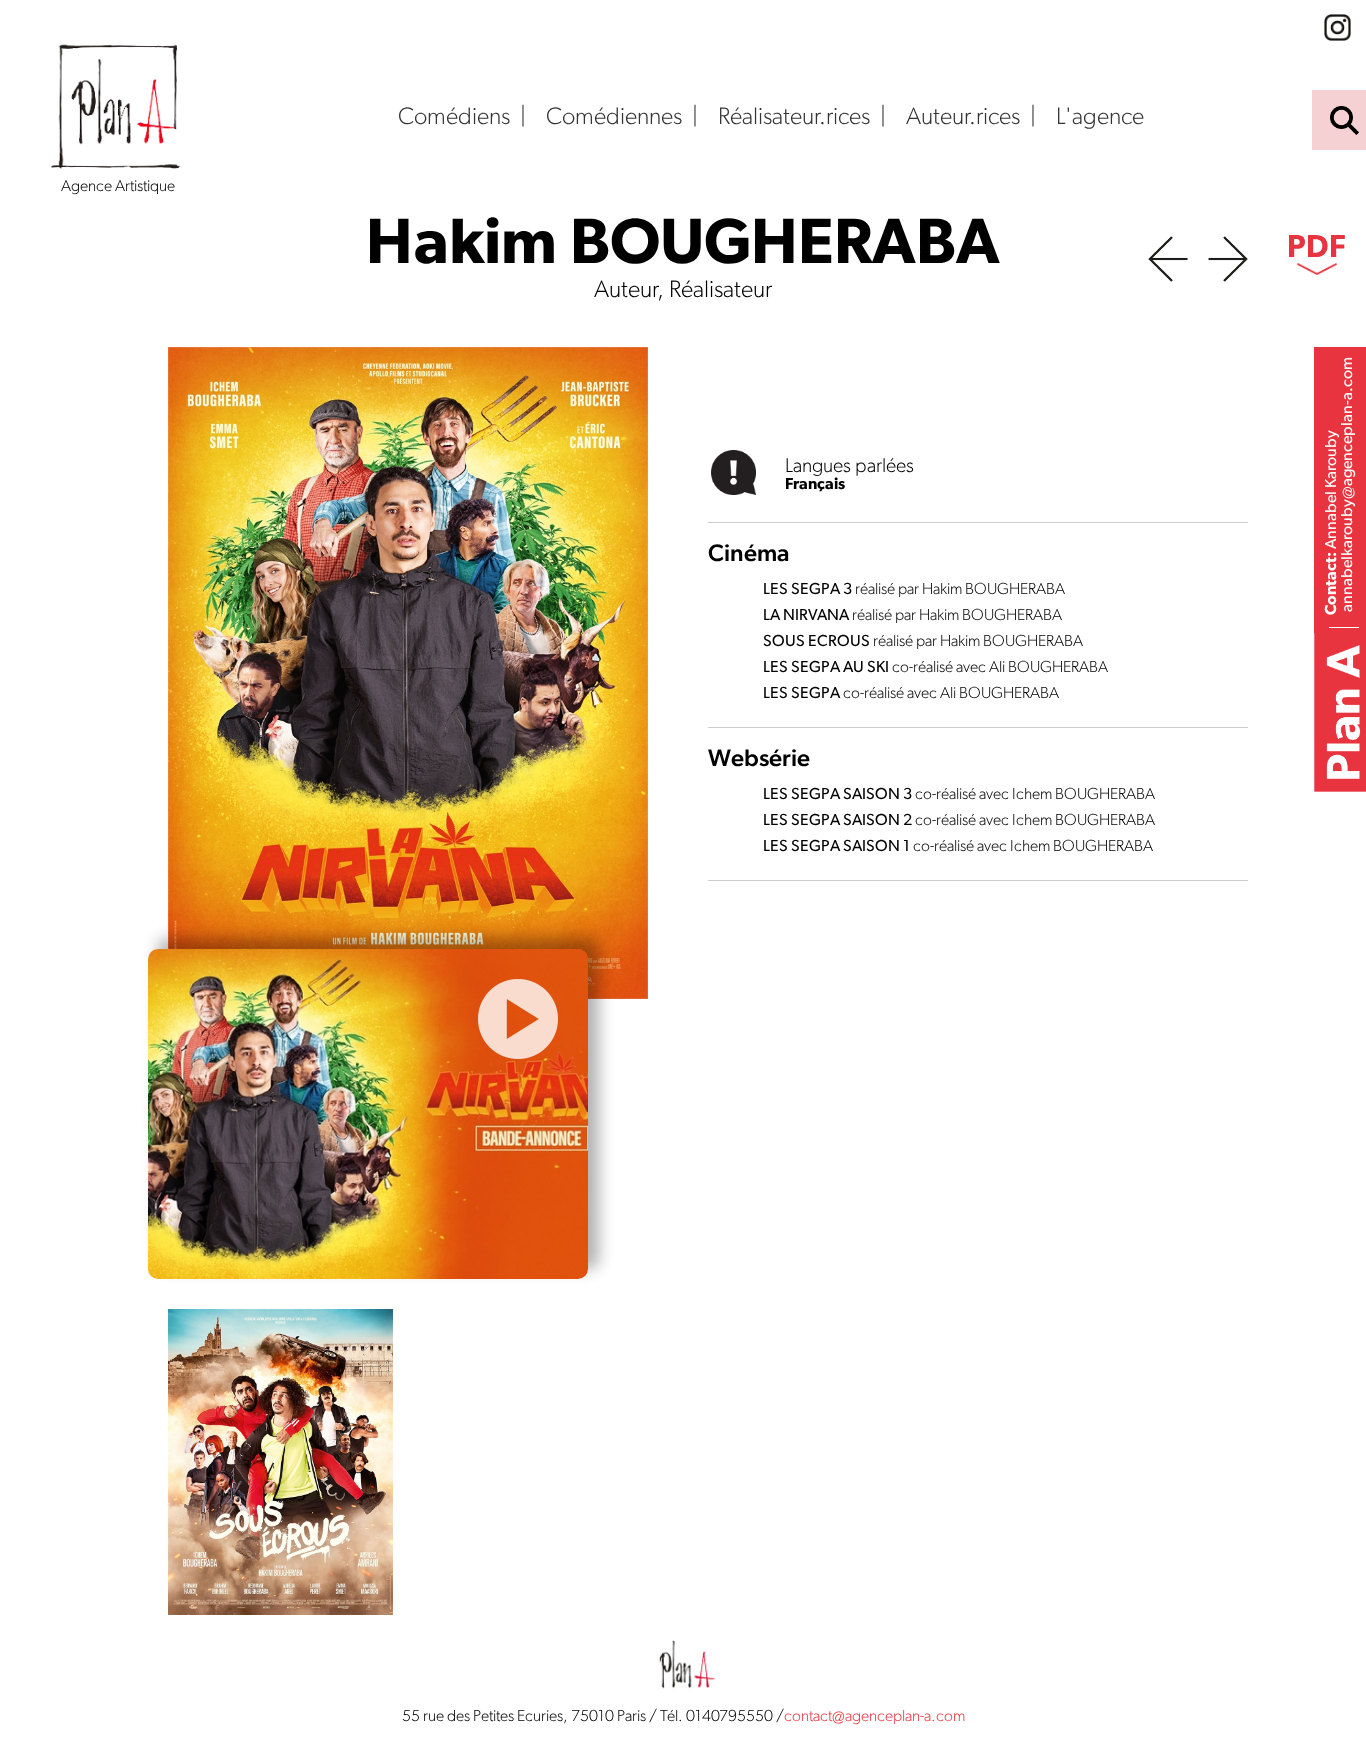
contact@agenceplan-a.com (874, 1717)
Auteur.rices (963, 118)
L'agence (1100, 118)
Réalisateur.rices (794, 118)
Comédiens (454, 118)
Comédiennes (614, 118)
